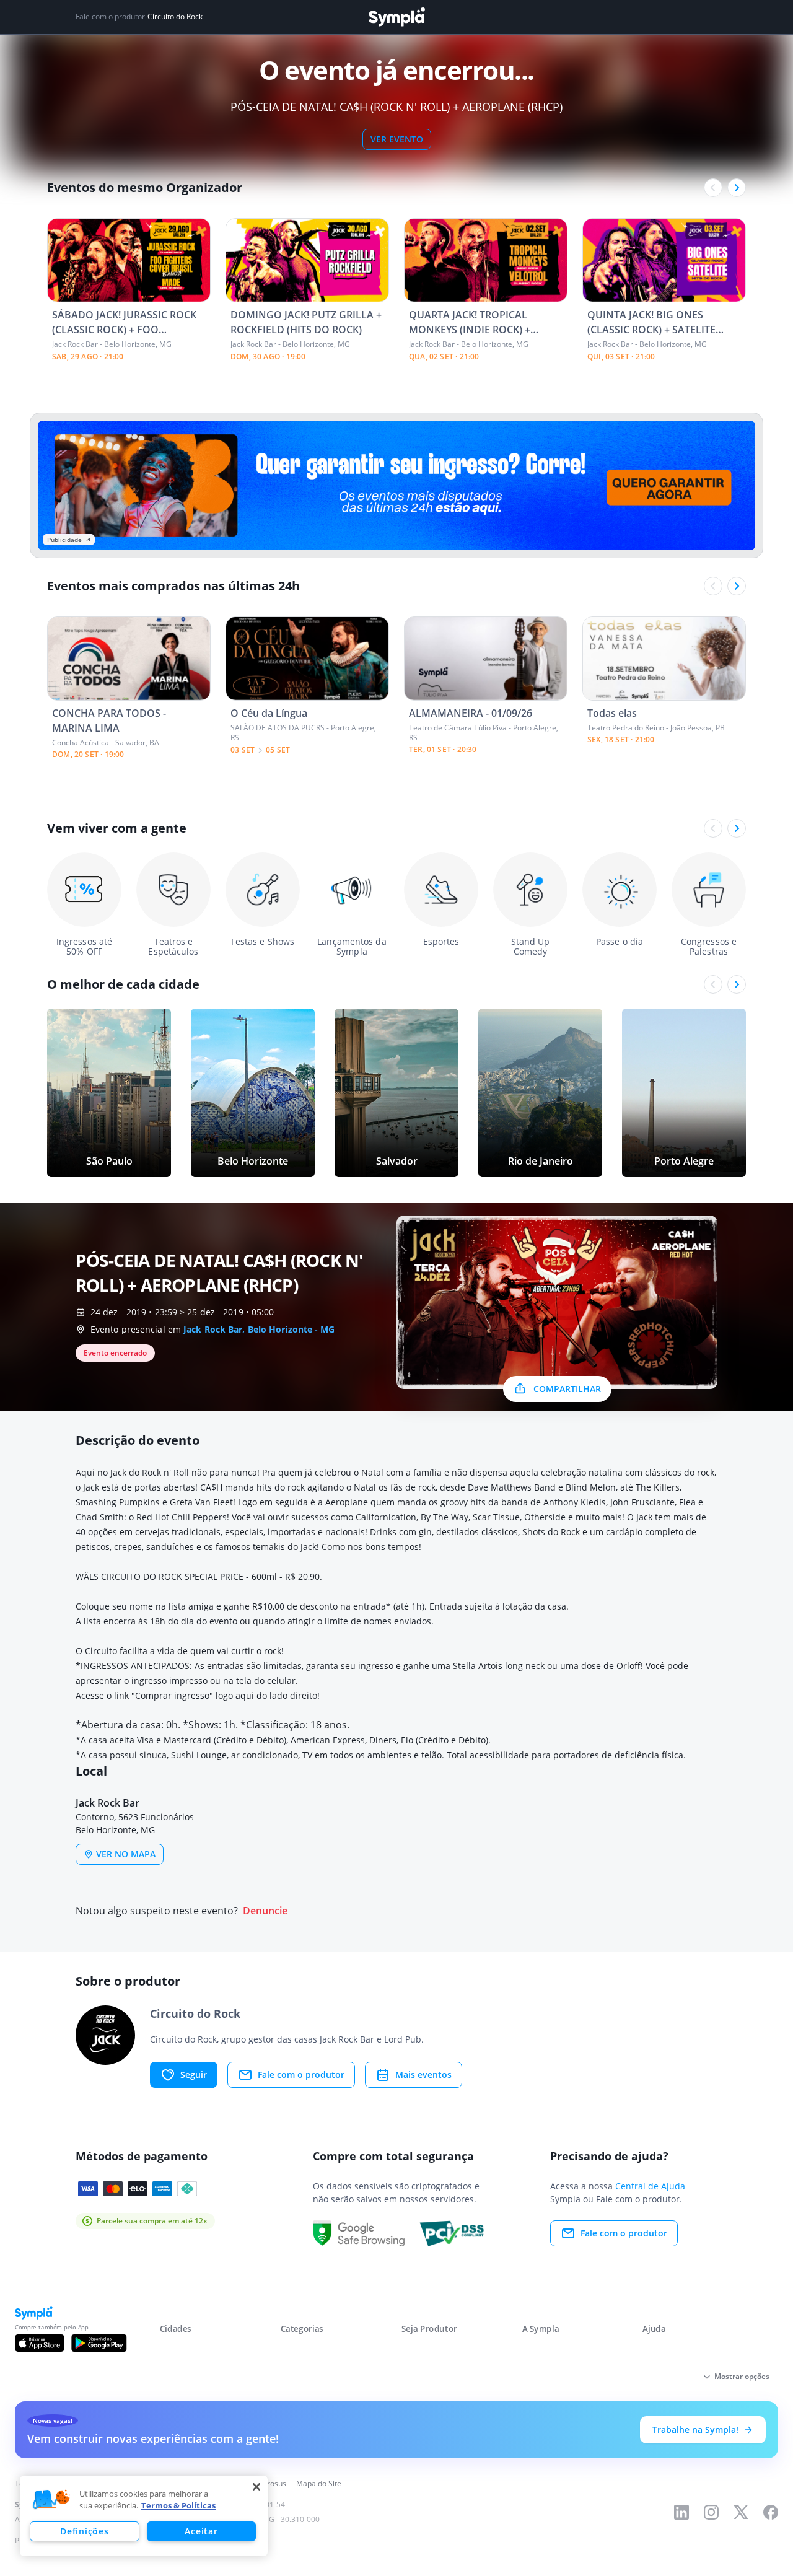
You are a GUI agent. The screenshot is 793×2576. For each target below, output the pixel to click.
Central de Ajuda (650, 2186)
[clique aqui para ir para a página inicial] (396, 17)
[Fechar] (256, 2487)
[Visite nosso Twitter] (741, 2512)
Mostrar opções (742, 2376)
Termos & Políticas (178, 2505)
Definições (84, 2531)
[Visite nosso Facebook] (771, 2512)
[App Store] (40, 2343)
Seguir (194, 2074)
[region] (144, 2516)
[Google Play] (99, 2343)
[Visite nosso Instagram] (711, 2512)
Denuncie (265, 1911)
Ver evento (397, 139)
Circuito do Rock (175, 17)
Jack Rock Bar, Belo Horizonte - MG (259, 1329)
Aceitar (201, 2531)
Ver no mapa (126, 1854)
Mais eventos (423, 2074)
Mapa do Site (319, 2483)
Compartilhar (567, 1389)
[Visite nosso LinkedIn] (681, 2512)
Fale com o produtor (301, 2074)
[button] (51, 2500)
